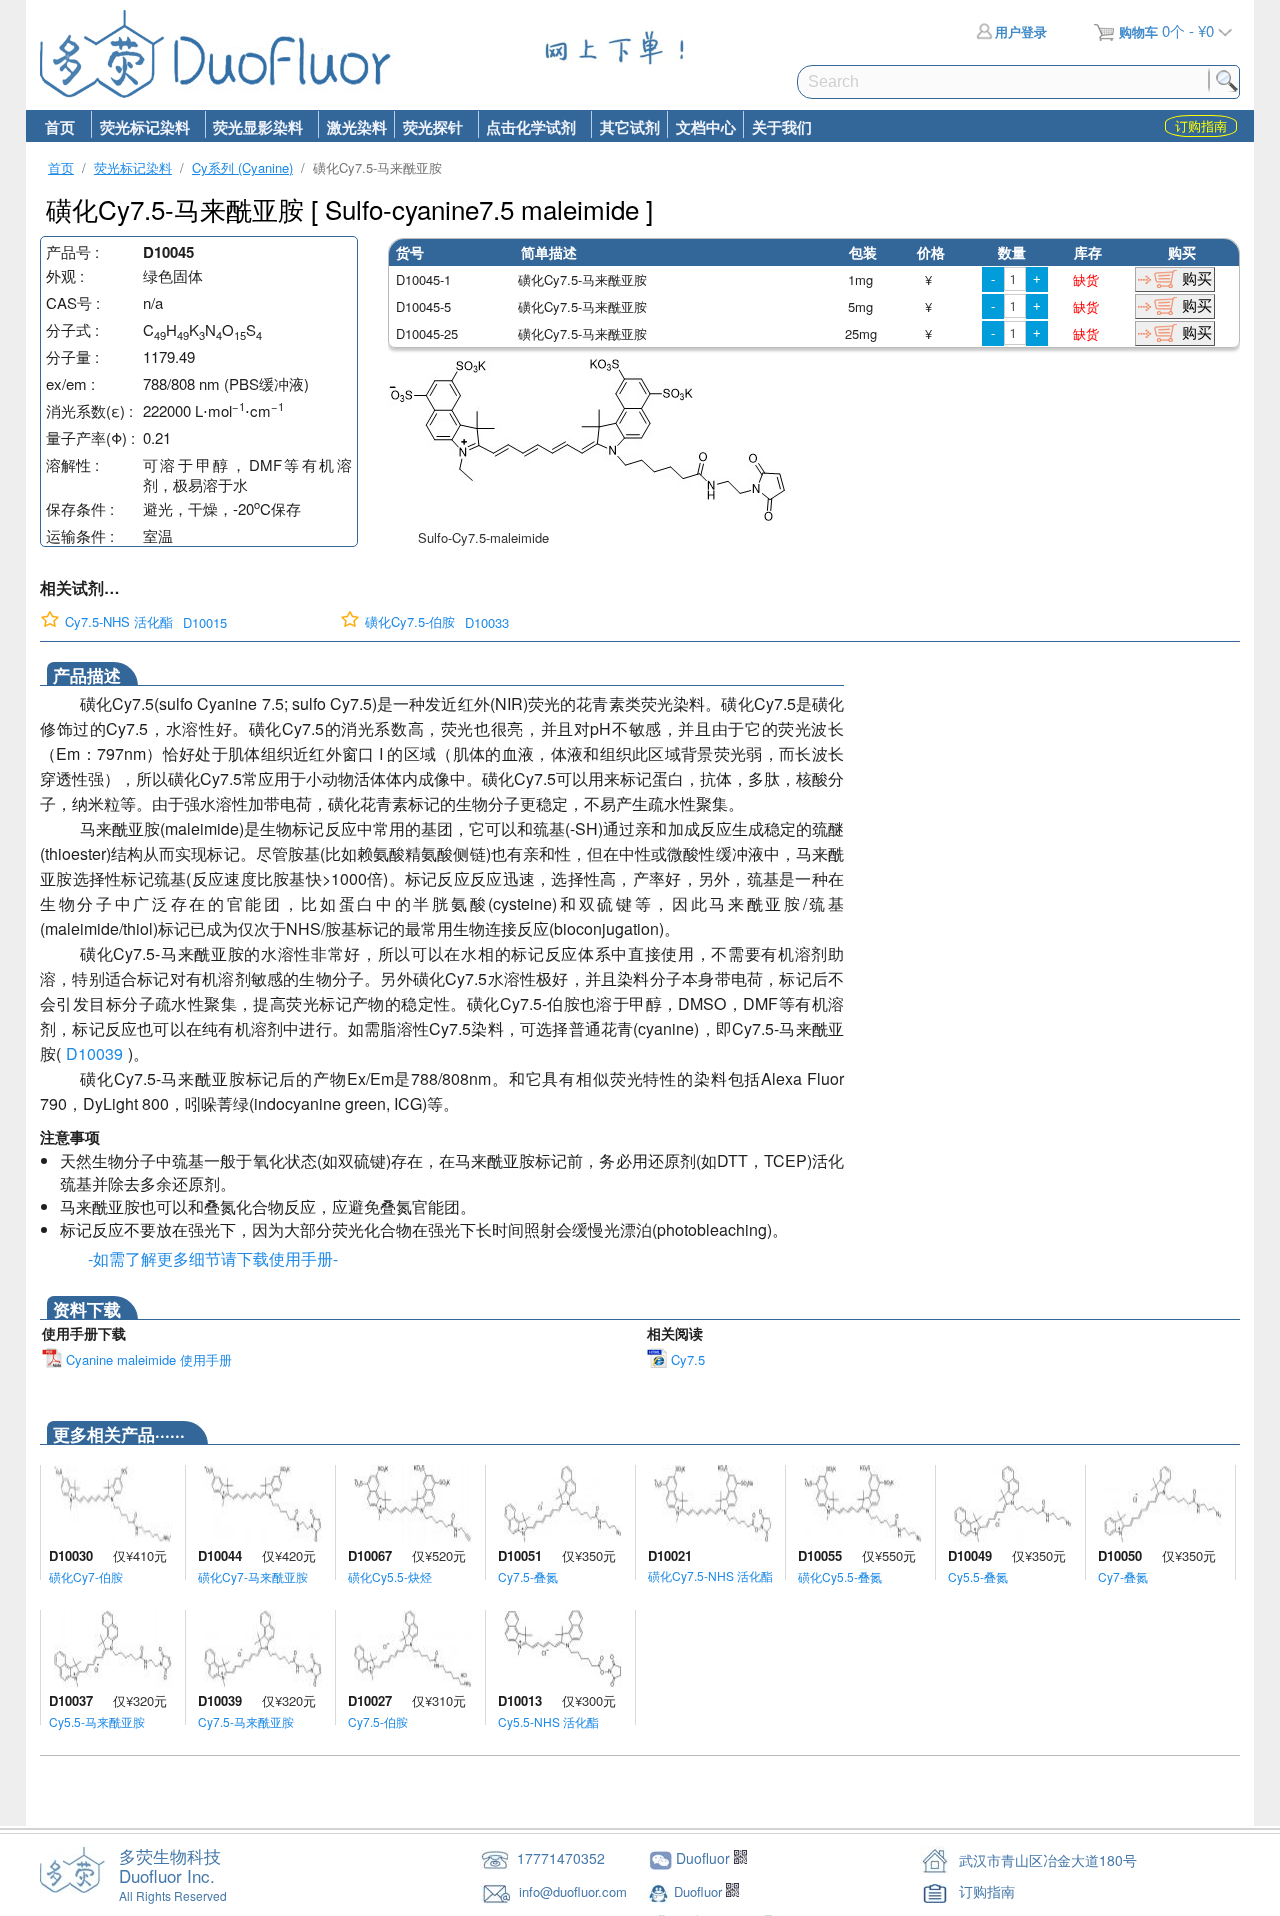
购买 (1197, 278)
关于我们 (782, 127)
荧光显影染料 (254, 127)
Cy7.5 (686, 1359)
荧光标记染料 (140, 127)
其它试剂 (630, 127)
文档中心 (706, 127)
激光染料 (357, 127)
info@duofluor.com (575, 1891)
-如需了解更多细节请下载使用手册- (209, 1258)
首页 (60, 127)
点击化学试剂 (527, 127)
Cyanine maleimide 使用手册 (147, 1359)
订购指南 (987, 1891)
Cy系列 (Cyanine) (242, 167)
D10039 (94, 1053)
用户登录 (1021, 31)
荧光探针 (428, 127)
